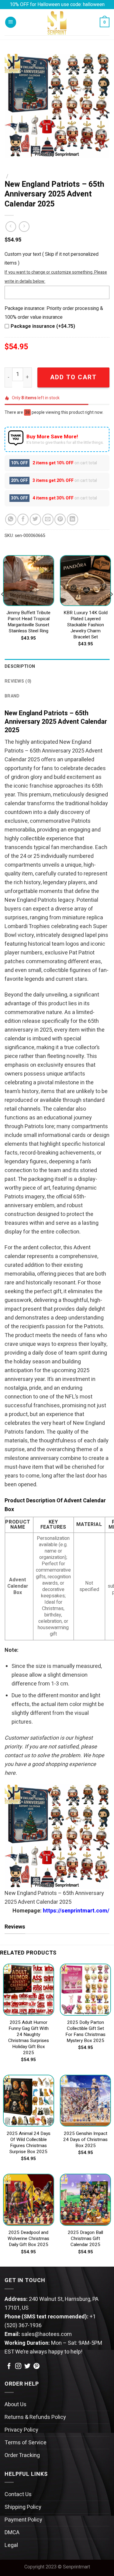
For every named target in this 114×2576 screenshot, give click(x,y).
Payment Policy (23, 2520)
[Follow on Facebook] (9, 2367)
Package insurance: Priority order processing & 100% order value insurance (54, 313)
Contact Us (18, 2494)
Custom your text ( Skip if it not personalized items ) (52, 259)
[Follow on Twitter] (27, 2367)
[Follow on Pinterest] (36, 2367)
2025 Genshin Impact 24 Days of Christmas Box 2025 (85, 2140)
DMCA (12, 2533)
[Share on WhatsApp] (11, 519)
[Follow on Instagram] (18, 2367)
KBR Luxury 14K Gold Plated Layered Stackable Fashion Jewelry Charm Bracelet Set (86, 625)
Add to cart (73, 377)
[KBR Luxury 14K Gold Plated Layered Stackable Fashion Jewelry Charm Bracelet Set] (85, 581)
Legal (11, 2545)
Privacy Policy (21, 2430)
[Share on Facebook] (23, 519)
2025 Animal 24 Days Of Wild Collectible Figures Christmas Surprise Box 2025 (29, 2143)
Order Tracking (22, 2455)
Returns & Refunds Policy (35, 2417)
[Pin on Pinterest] (60, 519)
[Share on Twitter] (35, 519)
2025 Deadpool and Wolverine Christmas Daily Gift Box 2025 (28, 2239)
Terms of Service (26, 2443)
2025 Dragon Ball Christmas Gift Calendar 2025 (85, 2239)
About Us (16, 2405)
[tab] (57, 666)
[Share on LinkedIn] (73, 519)
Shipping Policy (23, 2507)
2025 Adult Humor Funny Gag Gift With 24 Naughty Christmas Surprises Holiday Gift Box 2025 (29, 2038)
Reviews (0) (18, 681)
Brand (12, 696)
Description (20, 666)
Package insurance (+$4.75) (43, 326)
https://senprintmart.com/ (76, 1911)
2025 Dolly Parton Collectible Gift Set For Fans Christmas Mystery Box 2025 (85, 2032)
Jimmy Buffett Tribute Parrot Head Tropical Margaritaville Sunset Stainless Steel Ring (28, 622)
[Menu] (11, 22)
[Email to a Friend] (48, 519)
